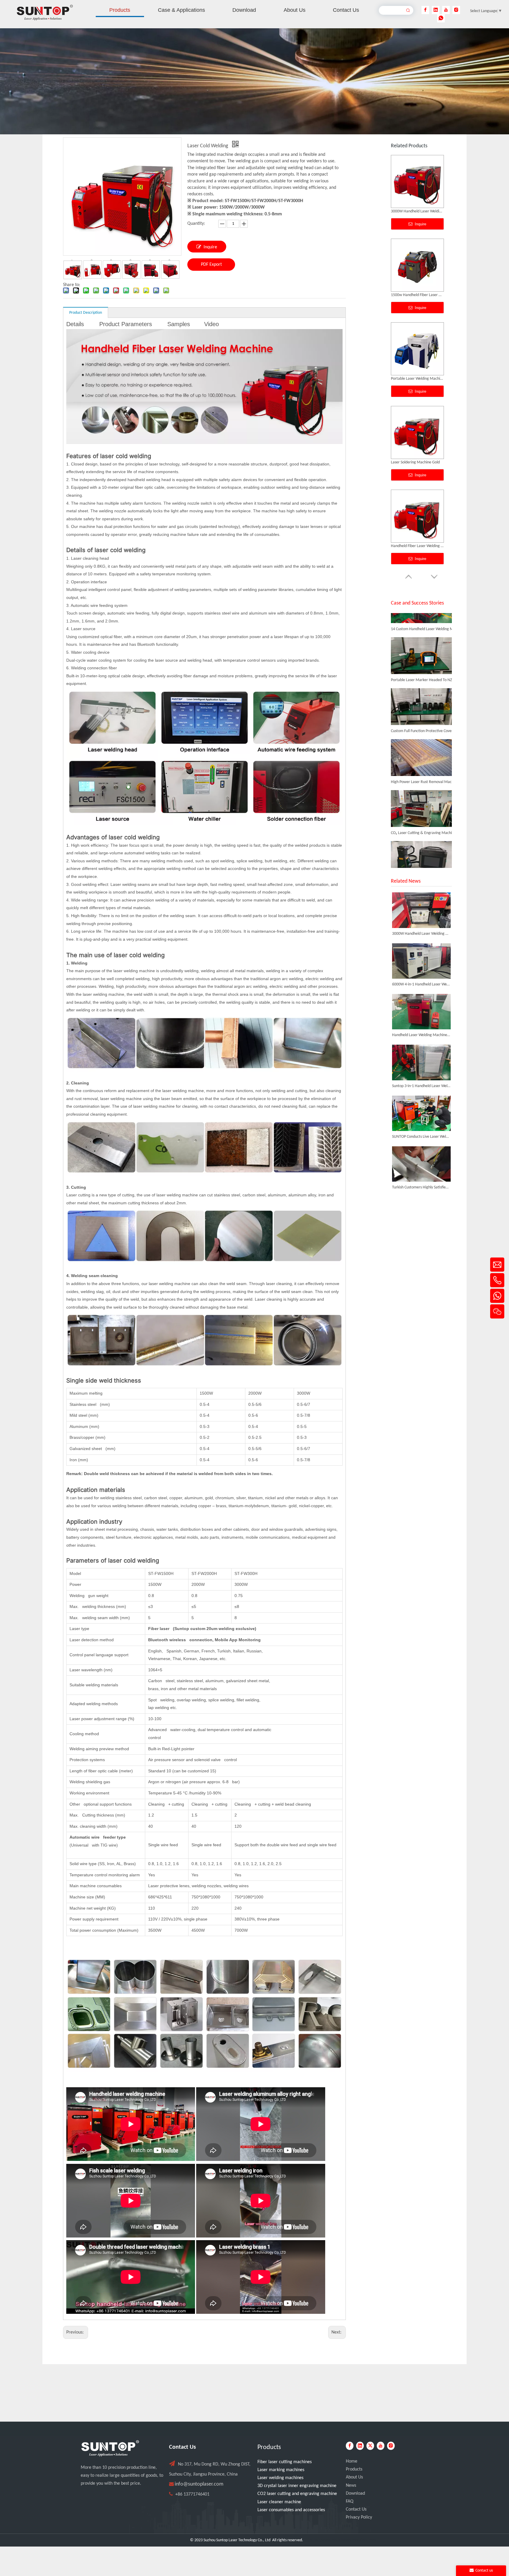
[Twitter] (370, 2446)
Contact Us (356, 2509)
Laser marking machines (281, 2470)
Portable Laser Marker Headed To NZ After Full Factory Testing (424, 640)
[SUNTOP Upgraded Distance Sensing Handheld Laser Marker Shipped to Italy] (421, 837)
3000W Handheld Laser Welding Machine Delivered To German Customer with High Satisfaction (421, 934)
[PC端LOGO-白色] (110, 2448)
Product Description (86, 313)
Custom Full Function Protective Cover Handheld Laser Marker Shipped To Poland (424, 691)
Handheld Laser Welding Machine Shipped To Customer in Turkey (421, 1035)
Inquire (210, 247)
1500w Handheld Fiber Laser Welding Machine (417, 546)
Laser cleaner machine (279, 2502)
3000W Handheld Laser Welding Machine (417, 462)
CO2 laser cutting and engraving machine (297, 2494)
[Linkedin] (436, 10)
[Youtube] (446, 10)
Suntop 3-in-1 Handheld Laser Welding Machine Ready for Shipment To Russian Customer (421, 1086)
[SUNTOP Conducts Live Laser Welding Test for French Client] (421, 1113)
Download (355, 2494)
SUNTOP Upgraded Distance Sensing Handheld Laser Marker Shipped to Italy (424, 844)
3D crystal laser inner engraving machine (297, 2486)
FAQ (350, 2501)
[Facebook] (425, 10)
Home (352, 2461)
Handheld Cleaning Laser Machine (417, 379)
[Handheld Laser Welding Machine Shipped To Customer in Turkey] (421, 1012)
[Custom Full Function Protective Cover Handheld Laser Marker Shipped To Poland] (421, 684)
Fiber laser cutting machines (285, 2462)
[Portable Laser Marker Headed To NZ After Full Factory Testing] (421, 633)
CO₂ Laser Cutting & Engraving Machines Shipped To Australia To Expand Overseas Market (424, 793)
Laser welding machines (280, 2478)
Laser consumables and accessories (291, 2510)
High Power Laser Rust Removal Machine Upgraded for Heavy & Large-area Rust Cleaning (424, 742)
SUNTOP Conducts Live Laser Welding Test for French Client (421, 1137)
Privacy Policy (359, 2517)
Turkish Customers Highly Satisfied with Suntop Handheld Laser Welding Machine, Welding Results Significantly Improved (421, 1187)
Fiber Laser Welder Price (411, 295)
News (351, 2486)
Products (354, 2469)
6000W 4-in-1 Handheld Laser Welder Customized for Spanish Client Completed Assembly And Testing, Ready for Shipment (421, 984)
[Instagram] (456, 10)
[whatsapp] (441, 18)
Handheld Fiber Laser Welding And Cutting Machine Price (417, 211)
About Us (354, 2477)
